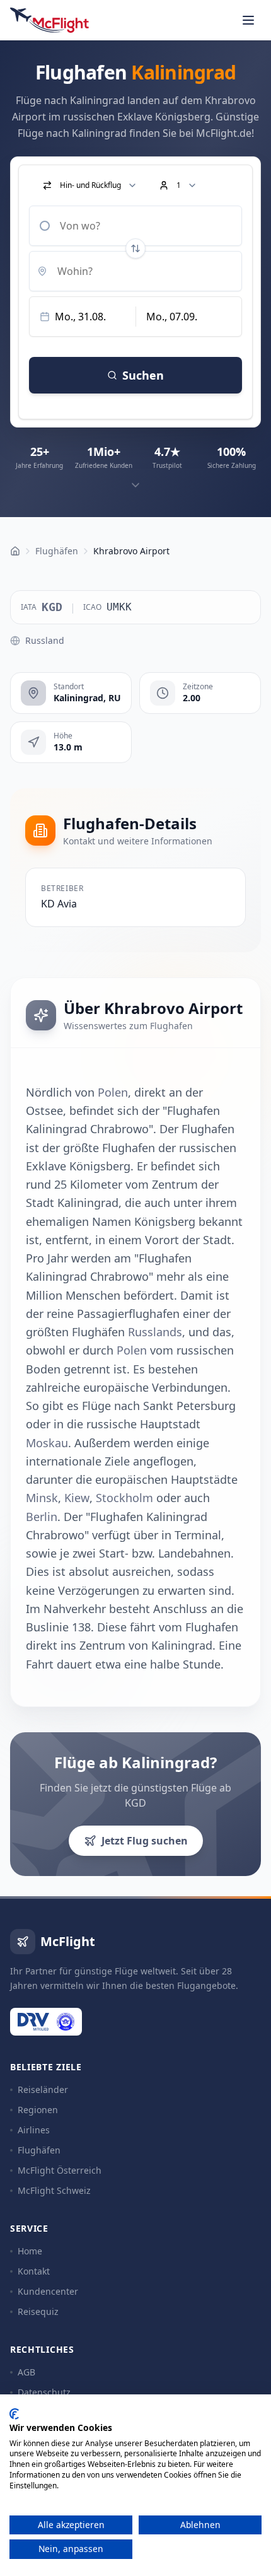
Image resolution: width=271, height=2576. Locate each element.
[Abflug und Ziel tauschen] (135, 248)
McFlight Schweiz (54, 2190)
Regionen (38, 2110)
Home (30, 2251)
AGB (26, 2372)
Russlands (155, 1332)
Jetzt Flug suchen (145, 1841)
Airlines (34, 2130)
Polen (113, 1092)
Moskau (47, 1443)
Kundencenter (48, 2291)
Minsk (42, 1498)
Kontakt (34, 2271)
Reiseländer (43, 2089)
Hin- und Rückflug (90, 185)
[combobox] (135, 226)
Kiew (77, 1498)
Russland (45, 640)
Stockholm (124, 1498)
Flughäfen (39, 2150)
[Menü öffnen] (248, 20)
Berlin (42, 1517)
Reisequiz (38, 2311)
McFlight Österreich (60, 2170)
